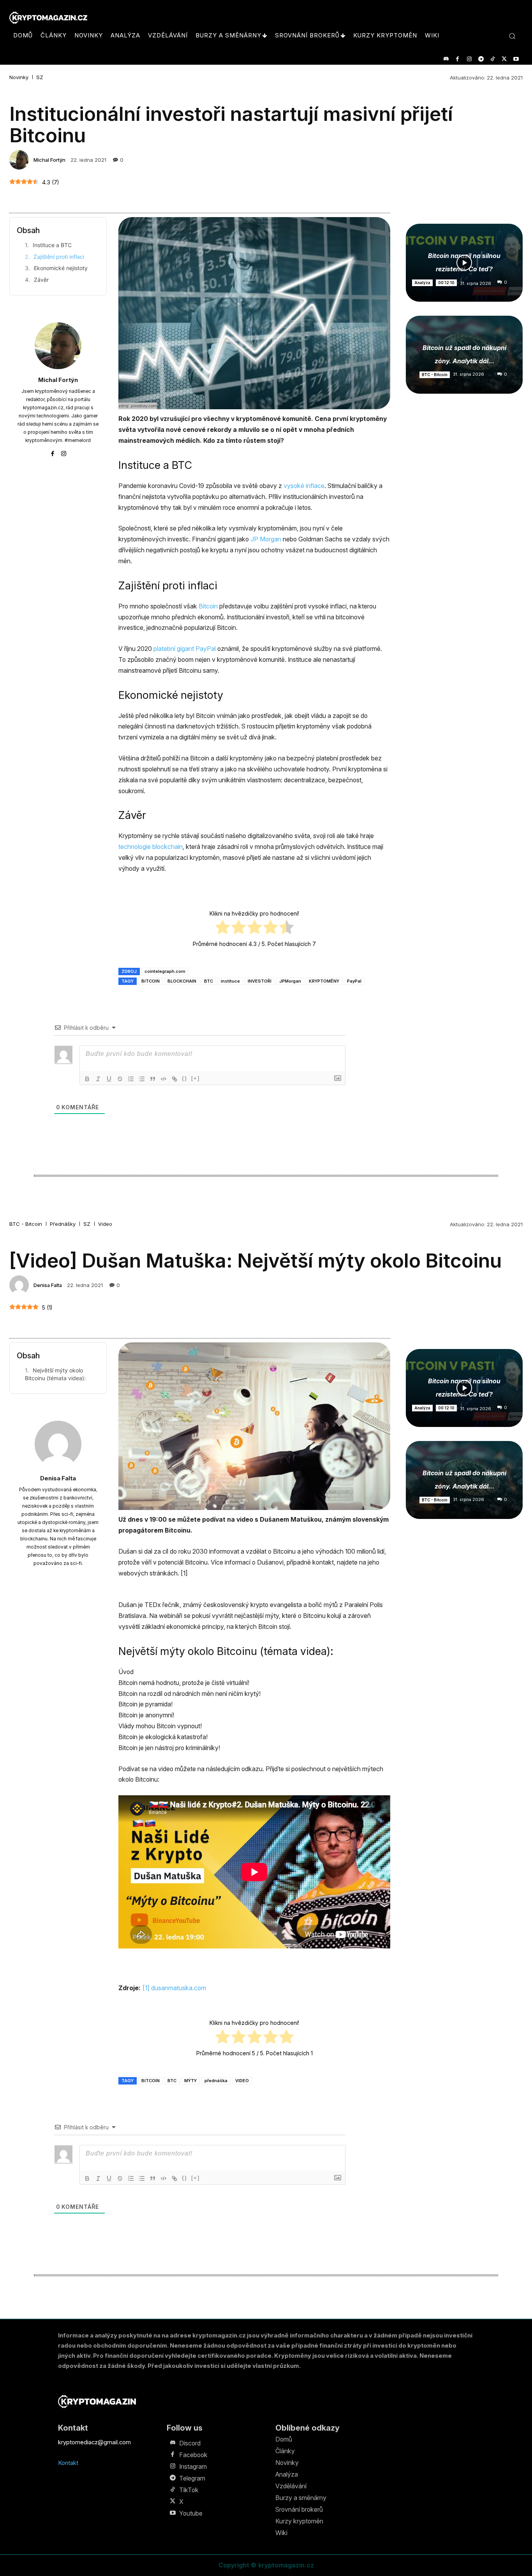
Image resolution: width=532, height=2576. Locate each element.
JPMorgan (290, 981)
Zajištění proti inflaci (59, 257)
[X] (504, 59)
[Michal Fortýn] (20, 160)
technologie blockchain (151, 847)
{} (185, 1078)
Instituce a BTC (52, 245)
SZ (40, 77)
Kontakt (68, 2463)
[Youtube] (516, 59)
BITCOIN (151, 981)
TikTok (189, 2490)
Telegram (192, 2478)
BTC (209, 981)
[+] (196, 1078)
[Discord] (446, 59)
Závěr (41, 280)
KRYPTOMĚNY (324, 981)
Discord (190, 2443)
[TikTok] (492, 59)
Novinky (19, 77)
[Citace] (153, 1079)
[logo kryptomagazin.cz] (48, 18)
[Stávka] (120, 1079)
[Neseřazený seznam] (142, 1079)
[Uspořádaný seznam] (131, 1079)
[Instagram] (469, 59)
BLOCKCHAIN (182, 981)
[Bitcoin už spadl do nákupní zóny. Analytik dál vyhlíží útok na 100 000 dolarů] (464, 355)
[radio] (223, 928)
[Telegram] (481, 59)
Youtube (191, 2513)
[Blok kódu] (164, 1079)
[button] (512, 36)
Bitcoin (208, 606)
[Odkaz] (174, 1079)
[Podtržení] (109, 1079)
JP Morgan (266, 539)
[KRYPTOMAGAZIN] (97, 2402)
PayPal (354, 981)
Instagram (193, 2466)
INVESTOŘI (260, 981)
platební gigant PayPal (185, 649)
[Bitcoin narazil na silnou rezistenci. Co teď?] (464, 263)
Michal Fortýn (49, 160)
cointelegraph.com (165, 971)
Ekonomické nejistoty (61, 268)
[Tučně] (87, 1079)
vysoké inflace (304, 486)
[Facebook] (457, 59)
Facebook (193, 2455)
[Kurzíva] (98, 1079)
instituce (230, 981)
